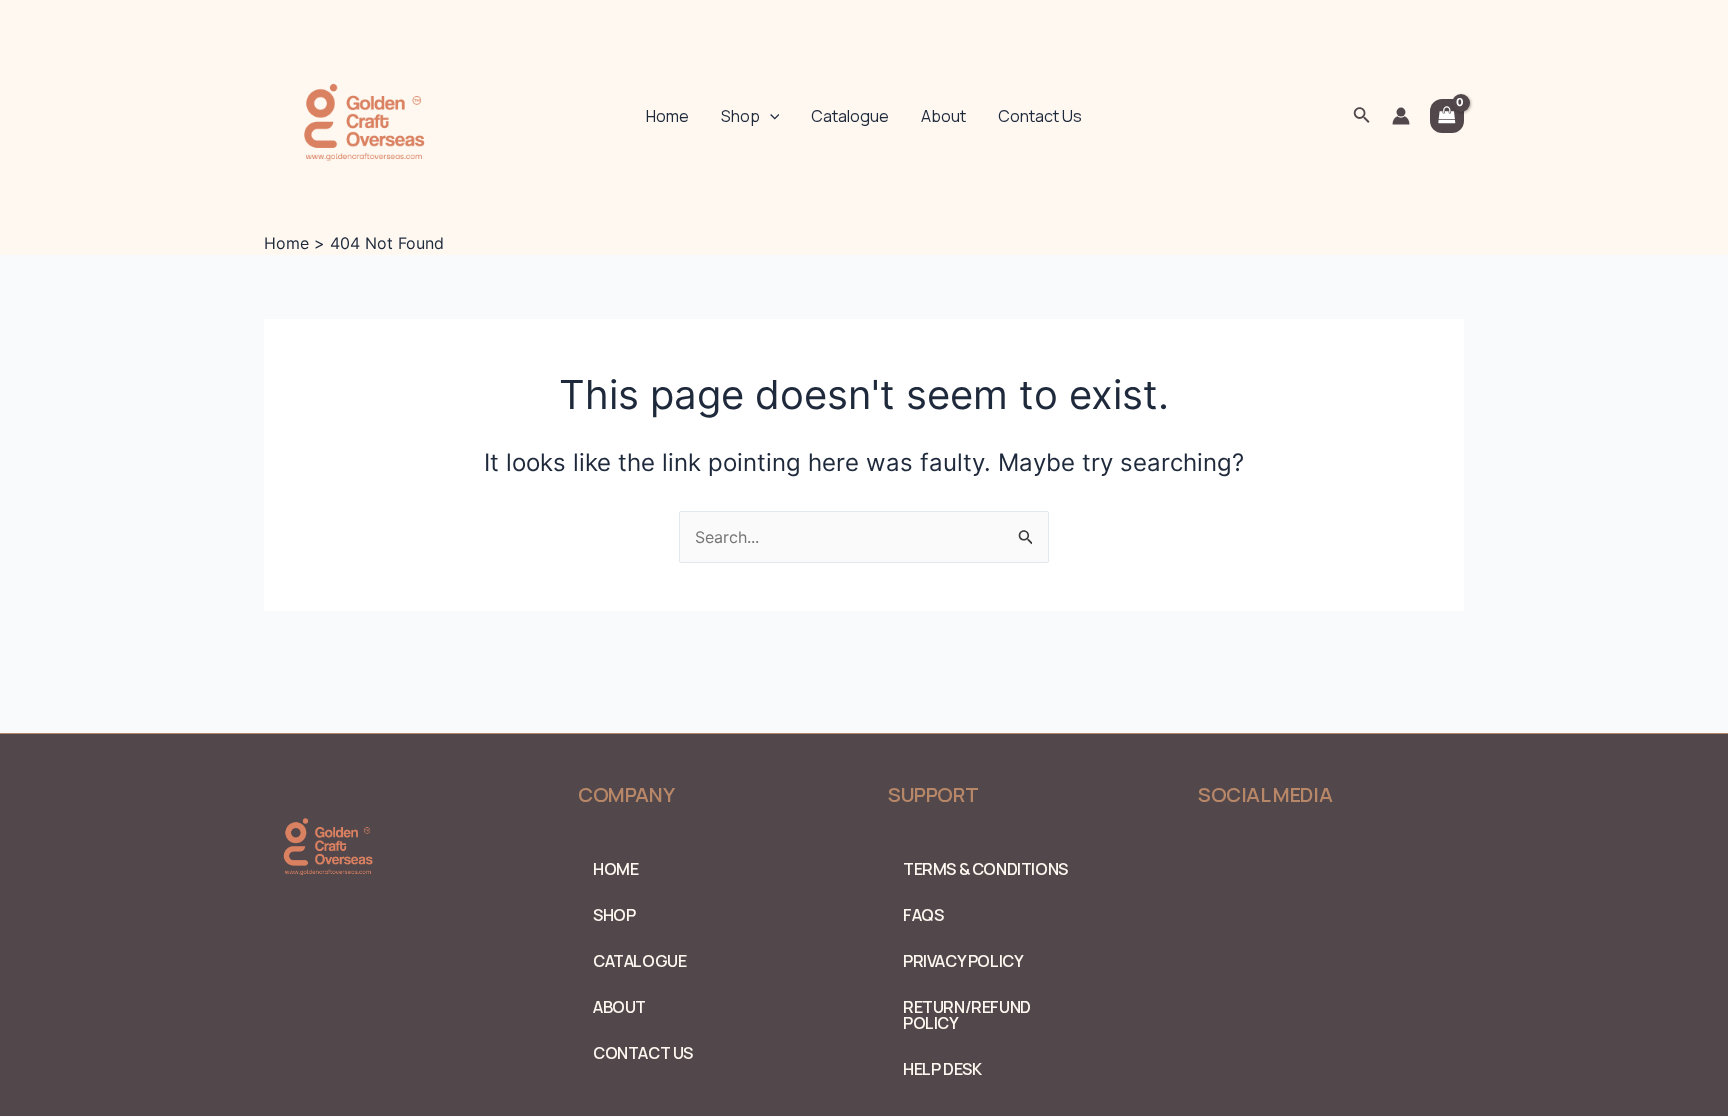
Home (667, 116)
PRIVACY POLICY (963, 961)
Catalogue (850, 116)
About (943, 116)
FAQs (923, 915)
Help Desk (942, 1069)
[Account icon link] (1401, 116)
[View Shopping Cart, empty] (1447, 115)
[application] (770, 116)
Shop (740, 116)
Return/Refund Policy (967, 1015)
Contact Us (1040, 116)
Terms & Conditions (985, 869)
